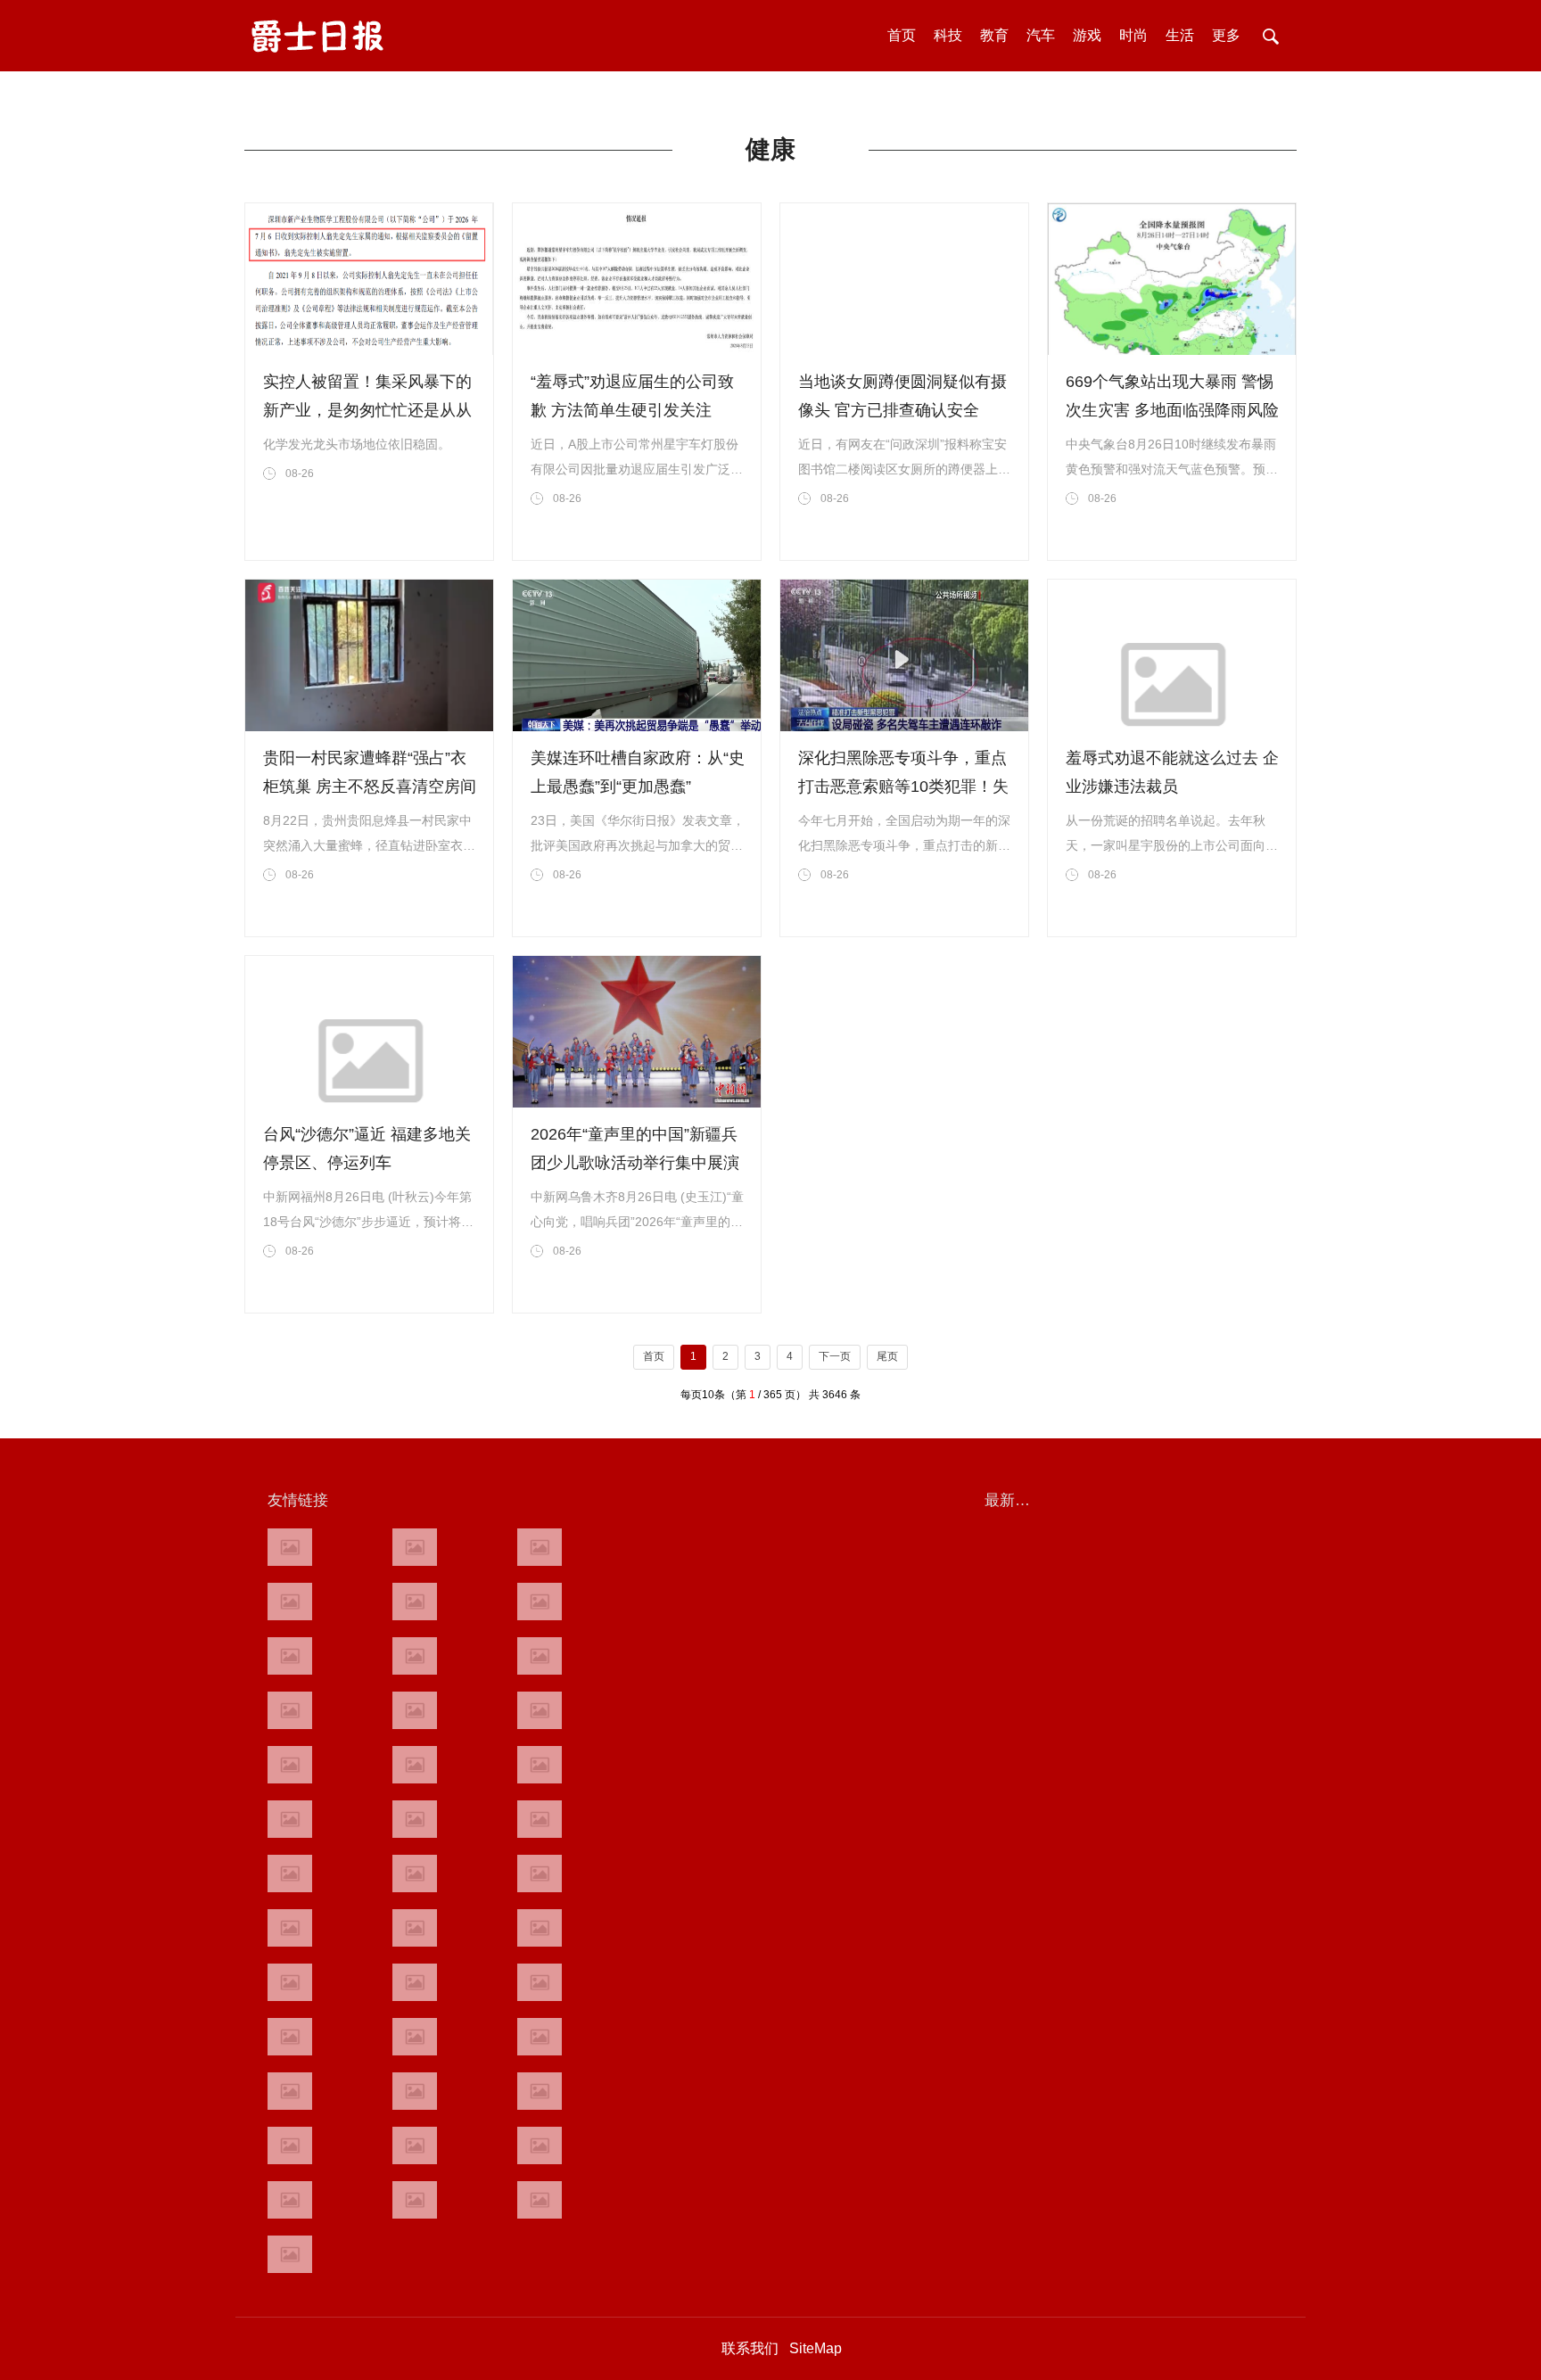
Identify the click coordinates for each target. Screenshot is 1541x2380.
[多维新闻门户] (290, 2145)
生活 (1180, 35)
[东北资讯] (415, 2091)
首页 (902, 35)
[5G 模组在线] (290, 2200)
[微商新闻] (290, 2037)
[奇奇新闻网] (290, 1928)
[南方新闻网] (415, 1765)
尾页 (887, 1356)
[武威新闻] (290, 1982)
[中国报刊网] (290, 2091)
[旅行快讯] (415, 2145)
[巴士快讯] (540, 2037)
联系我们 (750, 2348)
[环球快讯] (290, 1710)
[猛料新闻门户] (290, 1819)
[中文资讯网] (290, 1547)
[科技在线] (290, 1602)
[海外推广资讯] (415, 2200)
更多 (1226, 35)
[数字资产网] (415, 1547)
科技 (948, 35)
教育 (994, 35)
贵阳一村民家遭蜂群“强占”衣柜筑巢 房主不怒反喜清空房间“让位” (370, 786)
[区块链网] (540, 1547)
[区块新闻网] (415, 1874)
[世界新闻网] (415, 1710)
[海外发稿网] (540, 2200)
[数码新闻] (540, 1819)
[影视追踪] (415, 1982)
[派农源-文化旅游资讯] (415, 1656)
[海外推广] (290, 2254)
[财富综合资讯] (415, 1602)
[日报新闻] (540, 1874)
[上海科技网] (415, 1928)
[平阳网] (540, 2091)
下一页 (835, 1356)
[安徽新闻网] (415, 1819)
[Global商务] (415, 2037)
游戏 (1087, 35)
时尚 (1133, 35)
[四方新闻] (540, 1765)
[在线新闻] (290, 1656)
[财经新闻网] (540, 1656)
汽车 (1041, 35)
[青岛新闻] (540, 1982)
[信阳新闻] (540, 1928)
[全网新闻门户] (540, 1710)
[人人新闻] (290, 1874)
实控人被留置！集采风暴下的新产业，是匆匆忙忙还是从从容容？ (367, 410)
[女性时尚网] (540, 1602)
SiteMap (816, 2348)
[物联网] (540, 2145)
